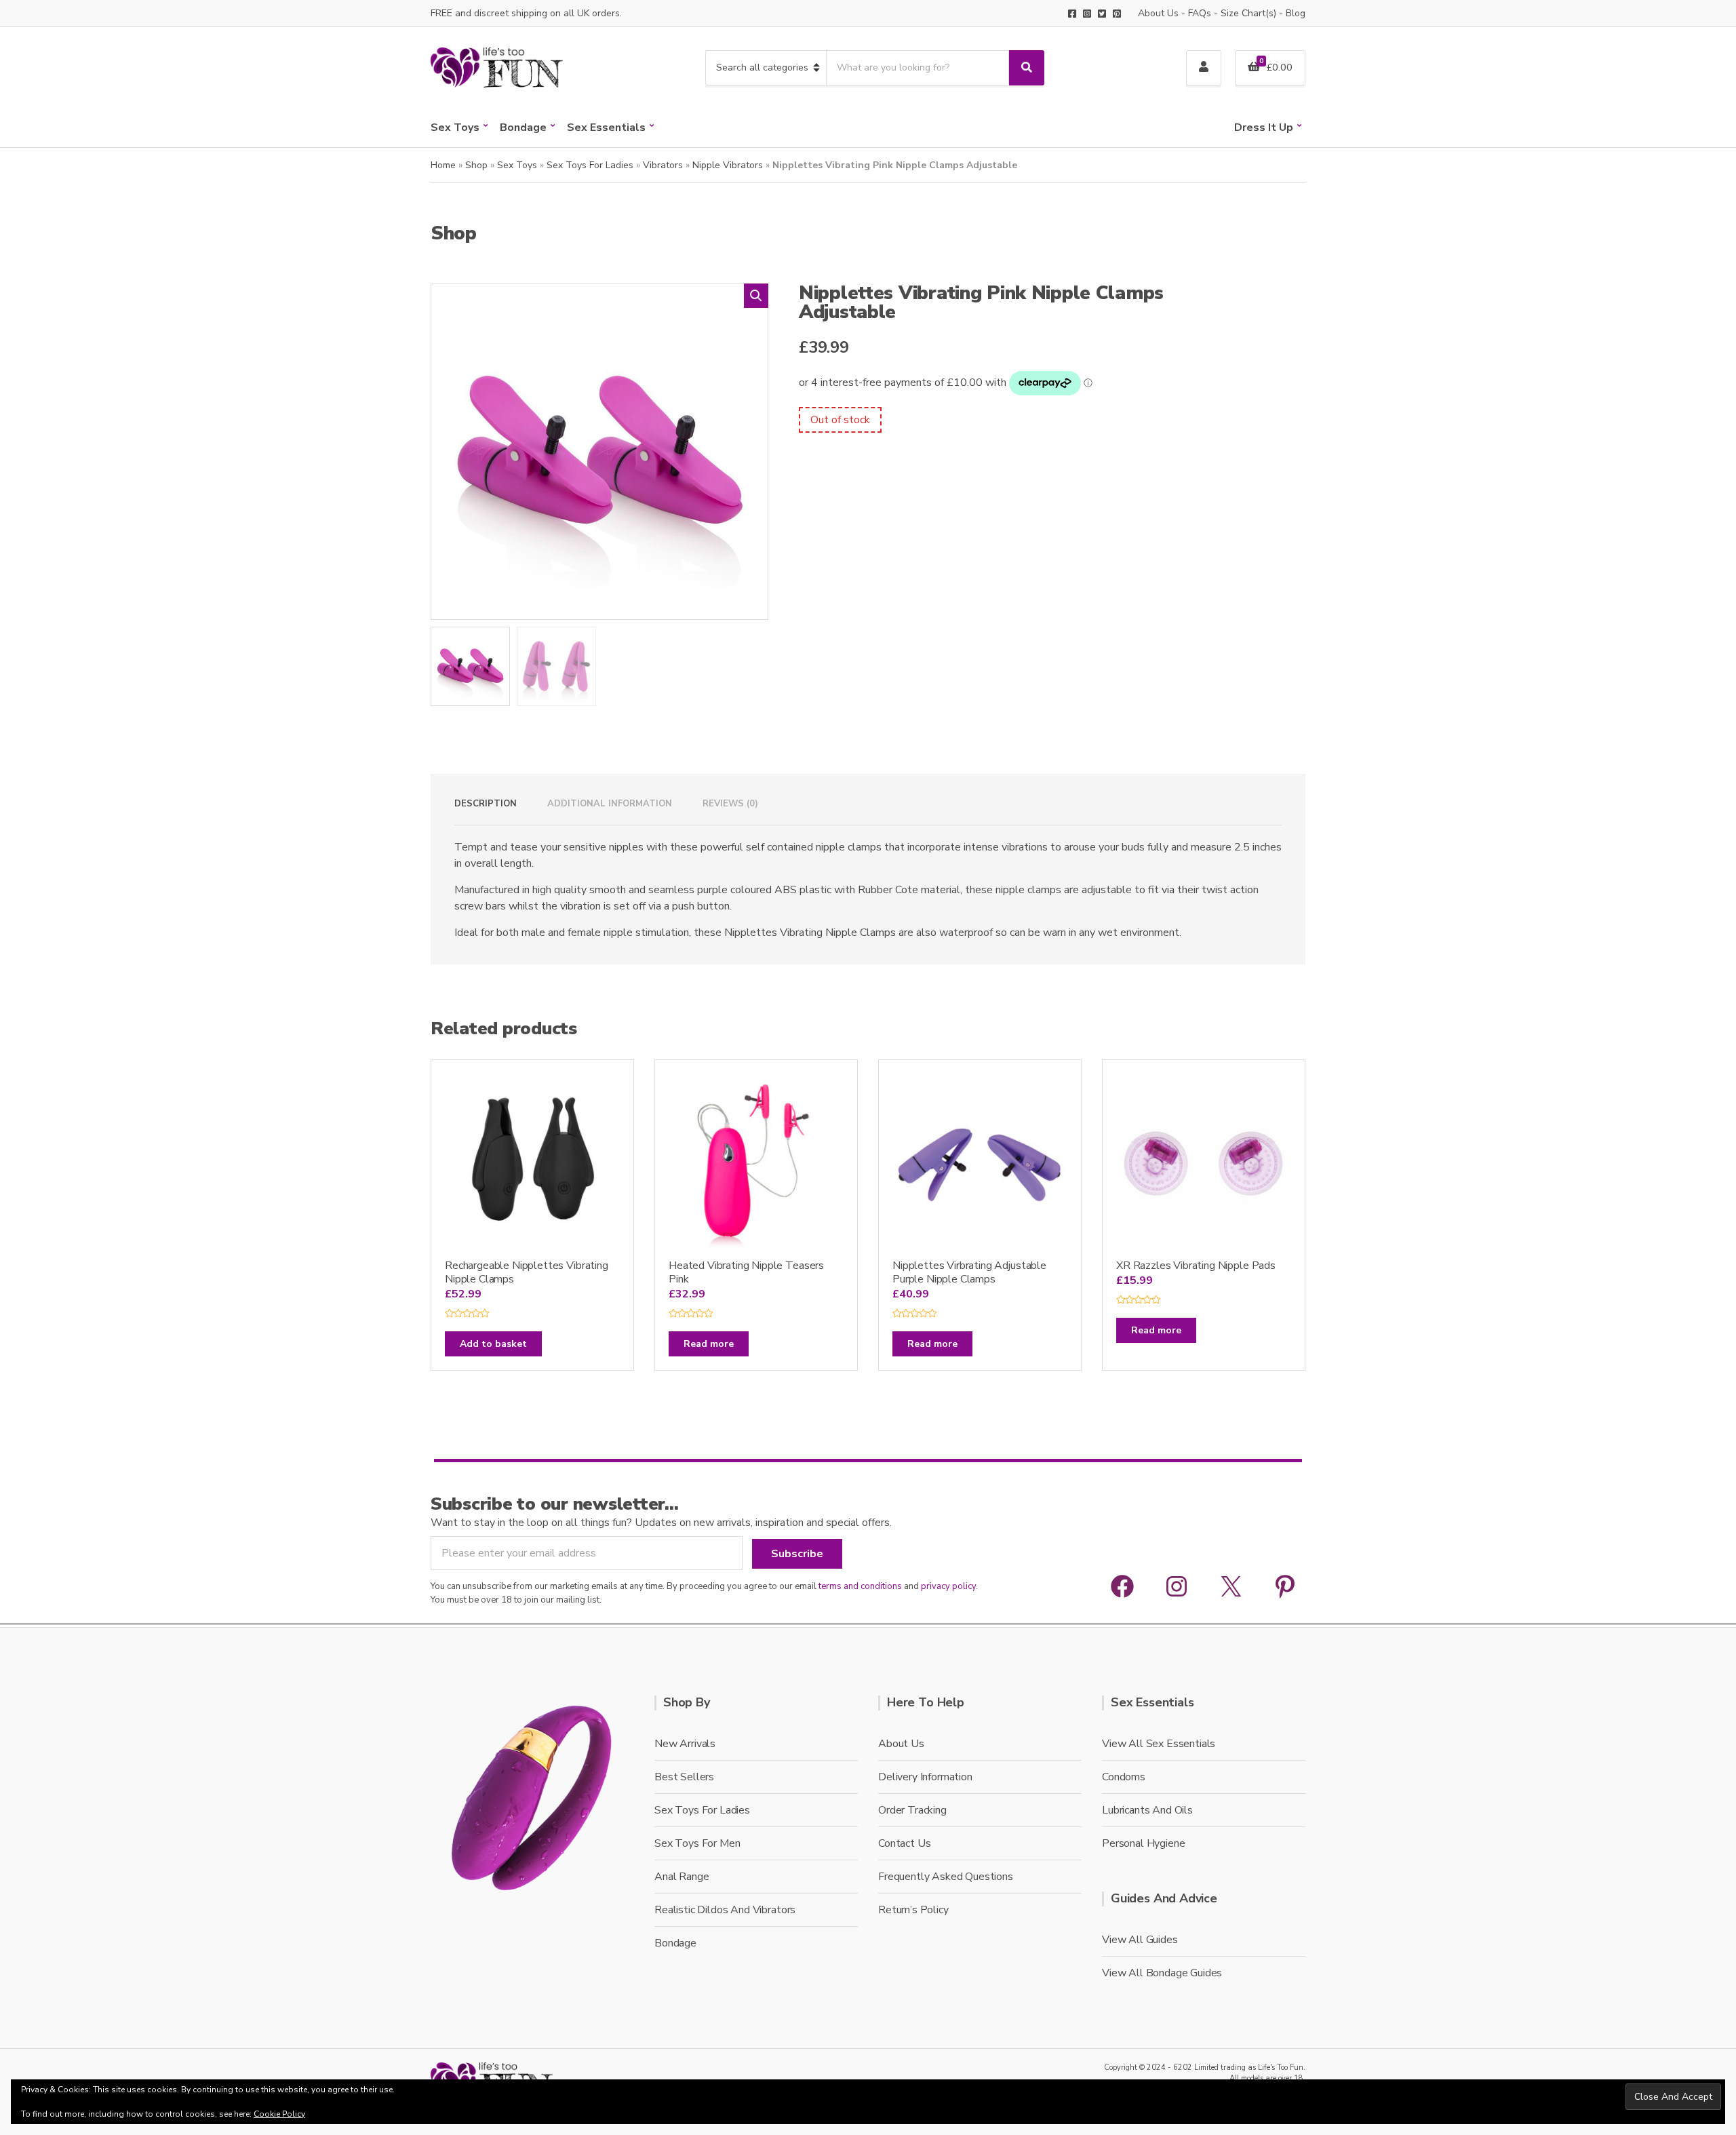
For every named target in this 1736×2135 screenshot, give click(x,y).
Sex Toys (455, 128)
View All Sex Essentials (1159, 1744)
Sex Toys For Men (697, 1843)
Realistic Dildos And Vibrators (725, 1910)
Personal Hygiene (1143, 1843)
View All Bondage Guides (1162, 1973)
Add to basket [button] (493, 1344)
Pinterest (1117, 14)
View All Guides (1140, 1940)
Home (443, 165)
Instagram (1087, 14)
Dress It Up (1264, 128)
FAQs (1200, 13)
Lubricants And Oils (1147, 1810)
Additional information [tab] (610, 804)
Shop (476, 165)
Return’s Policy (913, 1910)
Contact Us (904, 1843)
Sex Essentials (606, 128)
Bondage (523, 128)
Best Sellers (684, 1777)
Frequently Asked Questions (946, 1877)
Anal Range (682, 1877)
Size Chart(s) (1248, 13)
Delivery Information (925, 1777)
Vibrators (663, 165)
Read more (709, 1344)
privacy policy (948, 1586)
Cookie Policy (279, 2114)
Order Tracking (912, 1810)
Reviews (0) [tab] (730, 804)
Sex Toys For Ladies (590, 165)
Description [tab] (486, 804)
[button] (756, 296)
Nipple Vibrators (728, 165)
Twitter (1102, 14)
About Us (1158, 13)
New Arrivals (685, 1744)
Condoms (1124, 1777)
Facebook (1072, 14)
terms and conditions (860, 1586)
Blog (1296, 13)
